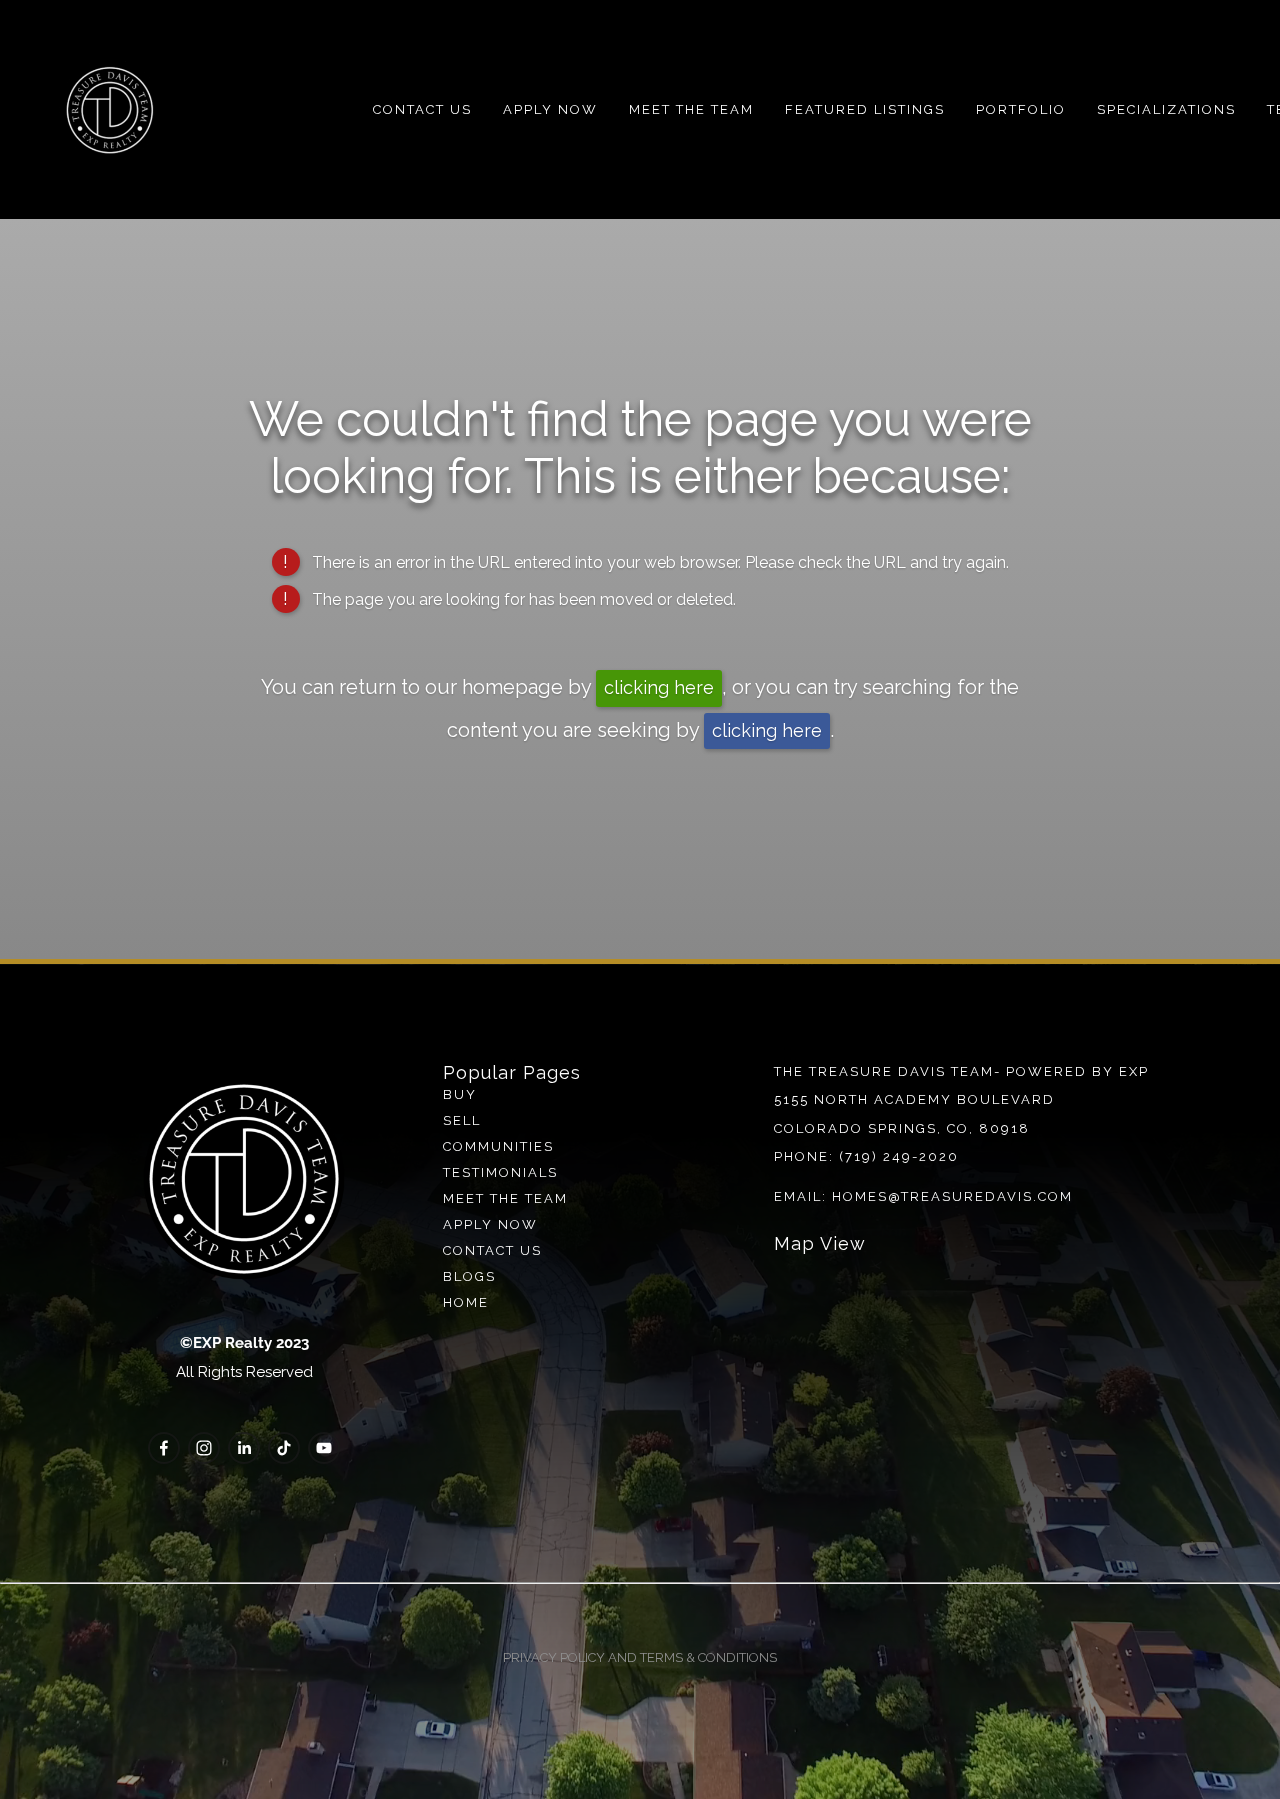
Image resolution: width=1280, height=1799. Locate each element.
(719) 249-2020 (899, 1156)
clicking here (659, 687)
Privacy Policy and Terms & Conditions (640, 1657)
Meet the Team (691, 109)
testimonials (500, 1172)
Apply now (490, 1224)
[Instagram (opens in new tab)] (204, 1448)
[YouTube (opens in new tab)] (324, 1448)
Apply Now (550, 109)
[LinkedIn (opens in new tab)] (244, 1448)
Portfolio (1021, 109)
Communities (498, 1146)
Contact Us (422, 109)
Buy (460, 1094)
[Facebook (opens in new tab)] (164, 1448)
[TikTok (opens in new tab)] (284, 1448)
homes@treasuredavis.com (952, 1196)
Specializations (1166, 109)
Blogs (469, 1276)
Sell (462, 1120)
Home (466, 1302)
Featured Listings (865, 109)
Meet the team (505, 1198)
